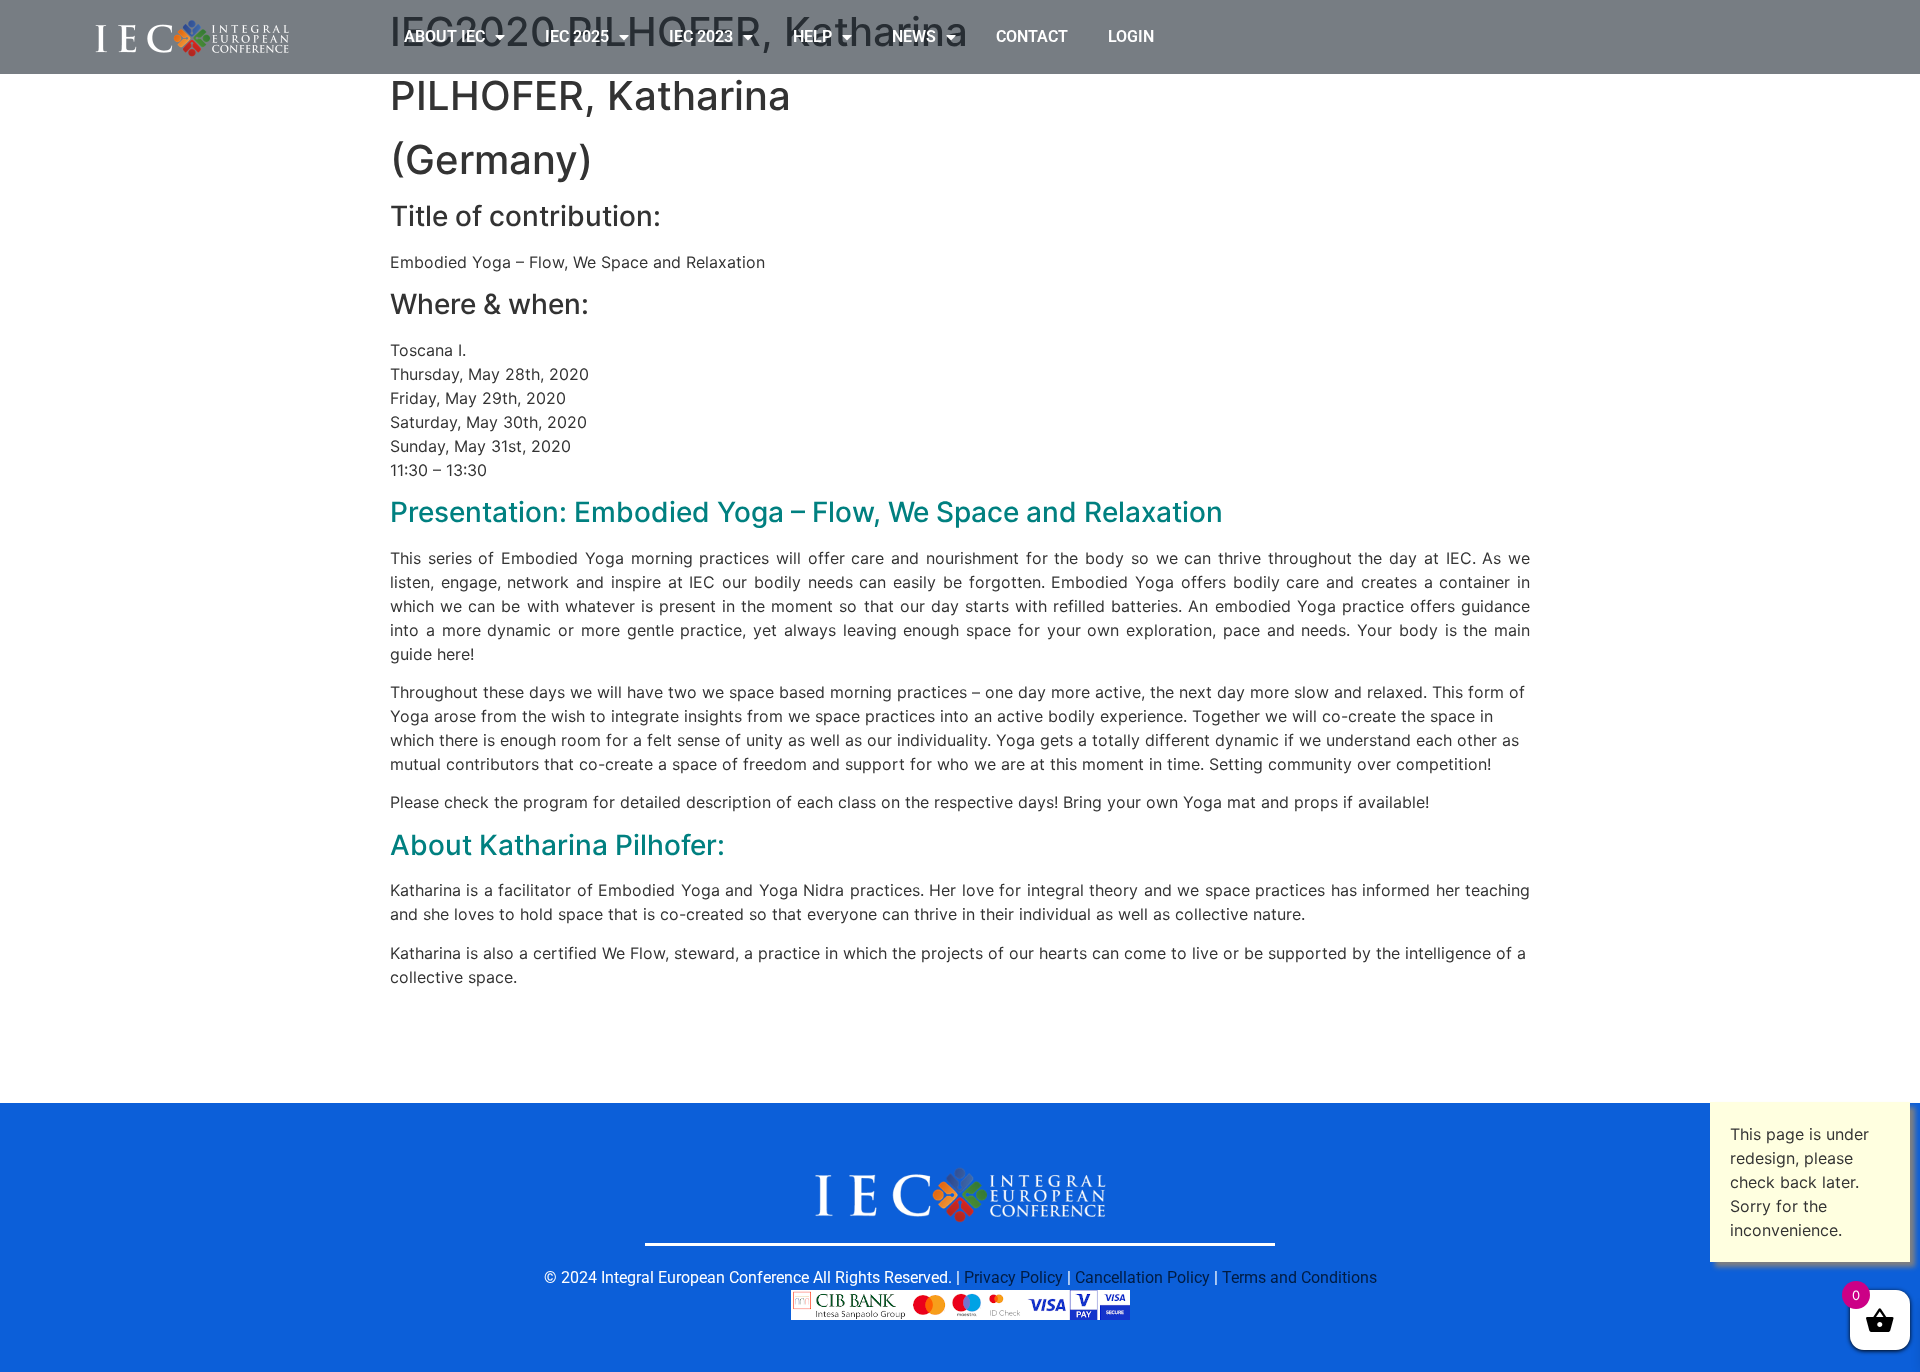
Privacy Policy (1013, 1277)
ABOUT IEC (444, 36)
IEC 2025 (577, 36)
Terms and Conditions (1299, 1277)
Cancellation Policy (1142, 1277)
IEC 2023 (701, 36)
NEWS (914, 36)
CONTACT (1032, 36)
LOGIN (1131, 36)
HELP (812, 36)
